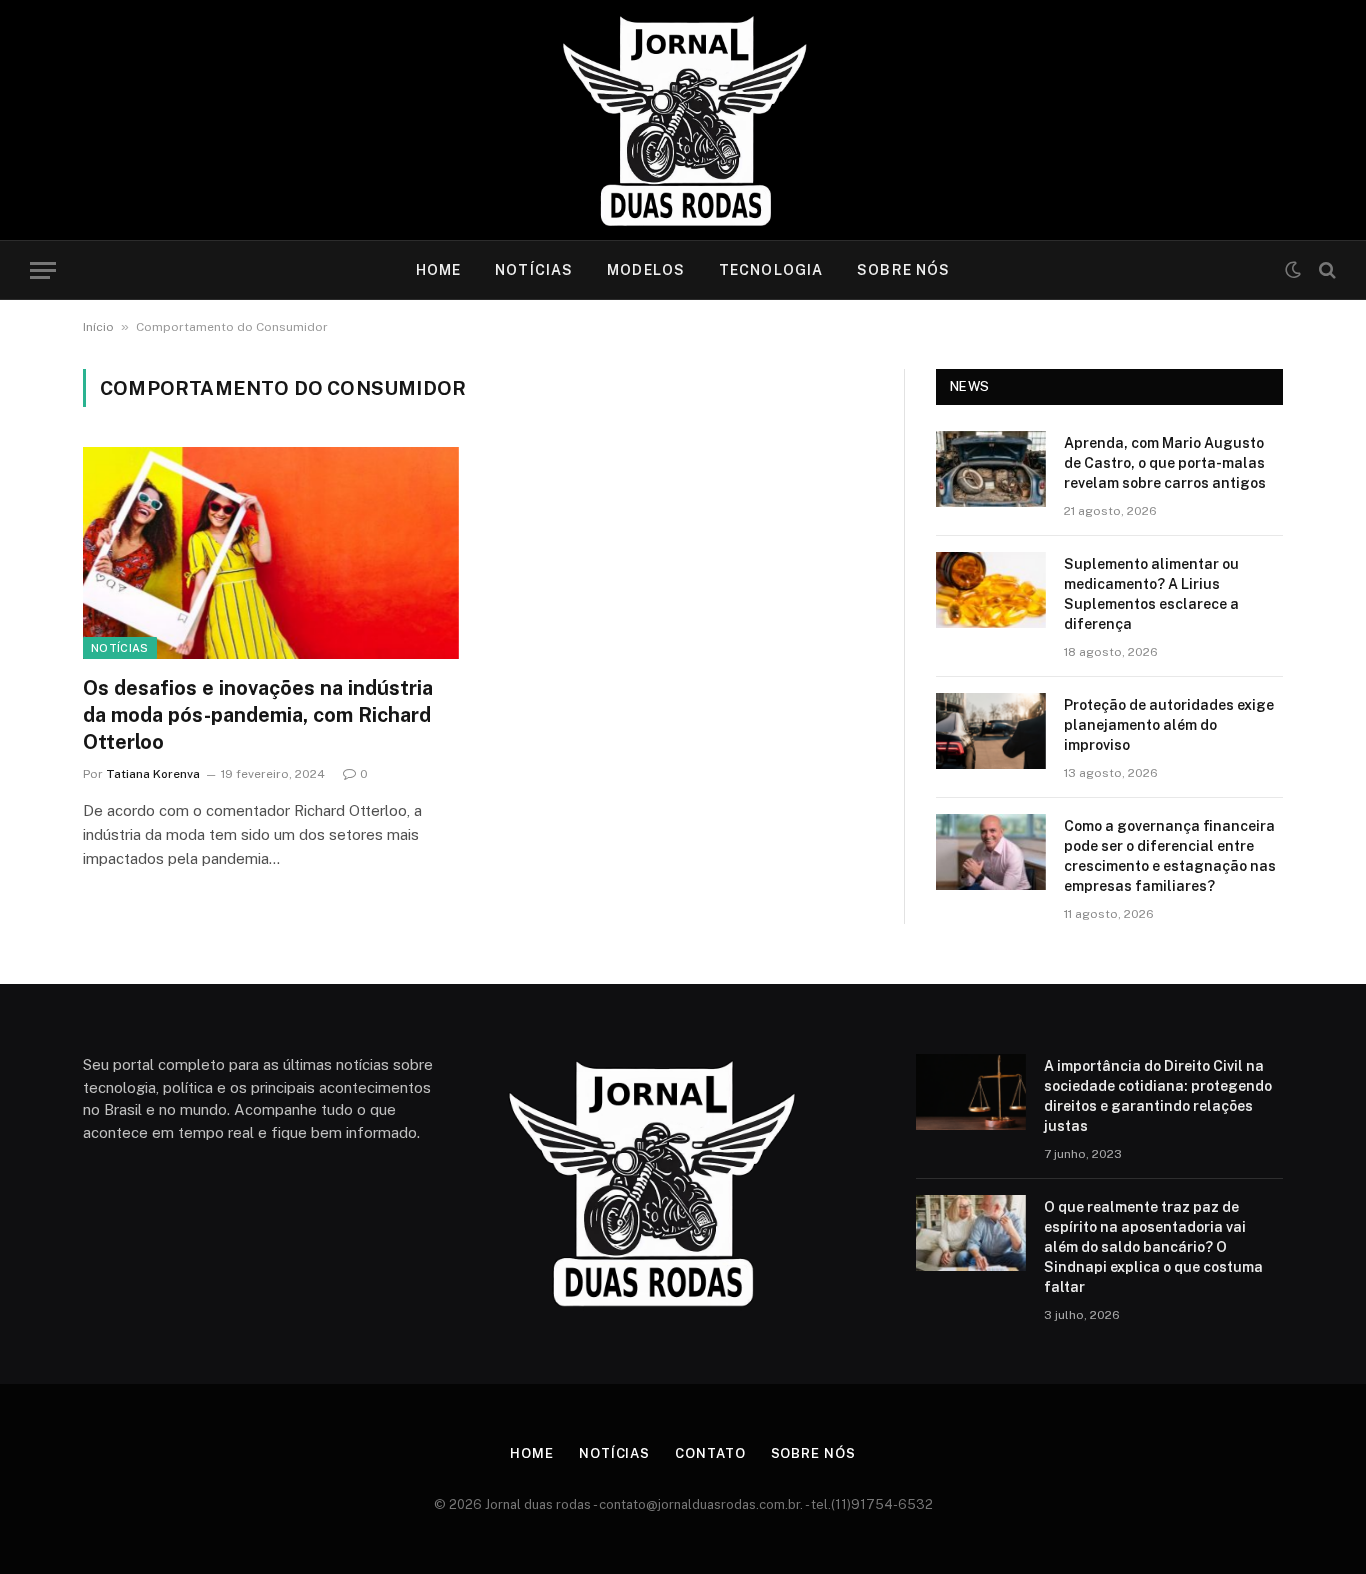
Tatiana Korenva (153, 774)
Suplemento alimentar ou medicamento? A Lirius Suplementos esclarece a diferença (1151, 594)
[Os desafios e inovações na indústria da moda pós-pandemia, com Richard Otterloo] (271, 553)
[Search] (1325, 270)
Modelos (646, 270)
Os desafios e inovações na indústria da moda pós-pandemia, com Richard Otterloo (258, 715)
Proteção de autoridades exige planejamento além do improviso (1169, 725)
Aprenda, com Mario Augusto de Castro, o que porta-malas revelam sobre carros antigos (1165, 463)
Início (98, 327)
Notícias (534, 270)
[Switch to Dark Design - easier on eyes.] (1293, 270)
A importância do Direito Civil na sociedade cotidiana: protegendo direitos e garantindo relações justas (1158, 1096)
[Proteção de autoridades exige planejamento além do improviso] (991, 731)
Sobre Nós (903, 270)
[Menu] (43, 270)
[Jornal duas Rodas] (683, 120)
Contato (710, 1453)
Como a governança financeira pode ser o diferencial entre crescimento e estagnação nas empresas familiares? (1170, 856)
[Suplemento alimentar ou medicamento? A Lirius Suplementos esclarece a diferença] (991, 590)
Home (438, 270)
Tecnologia (771, 270)
